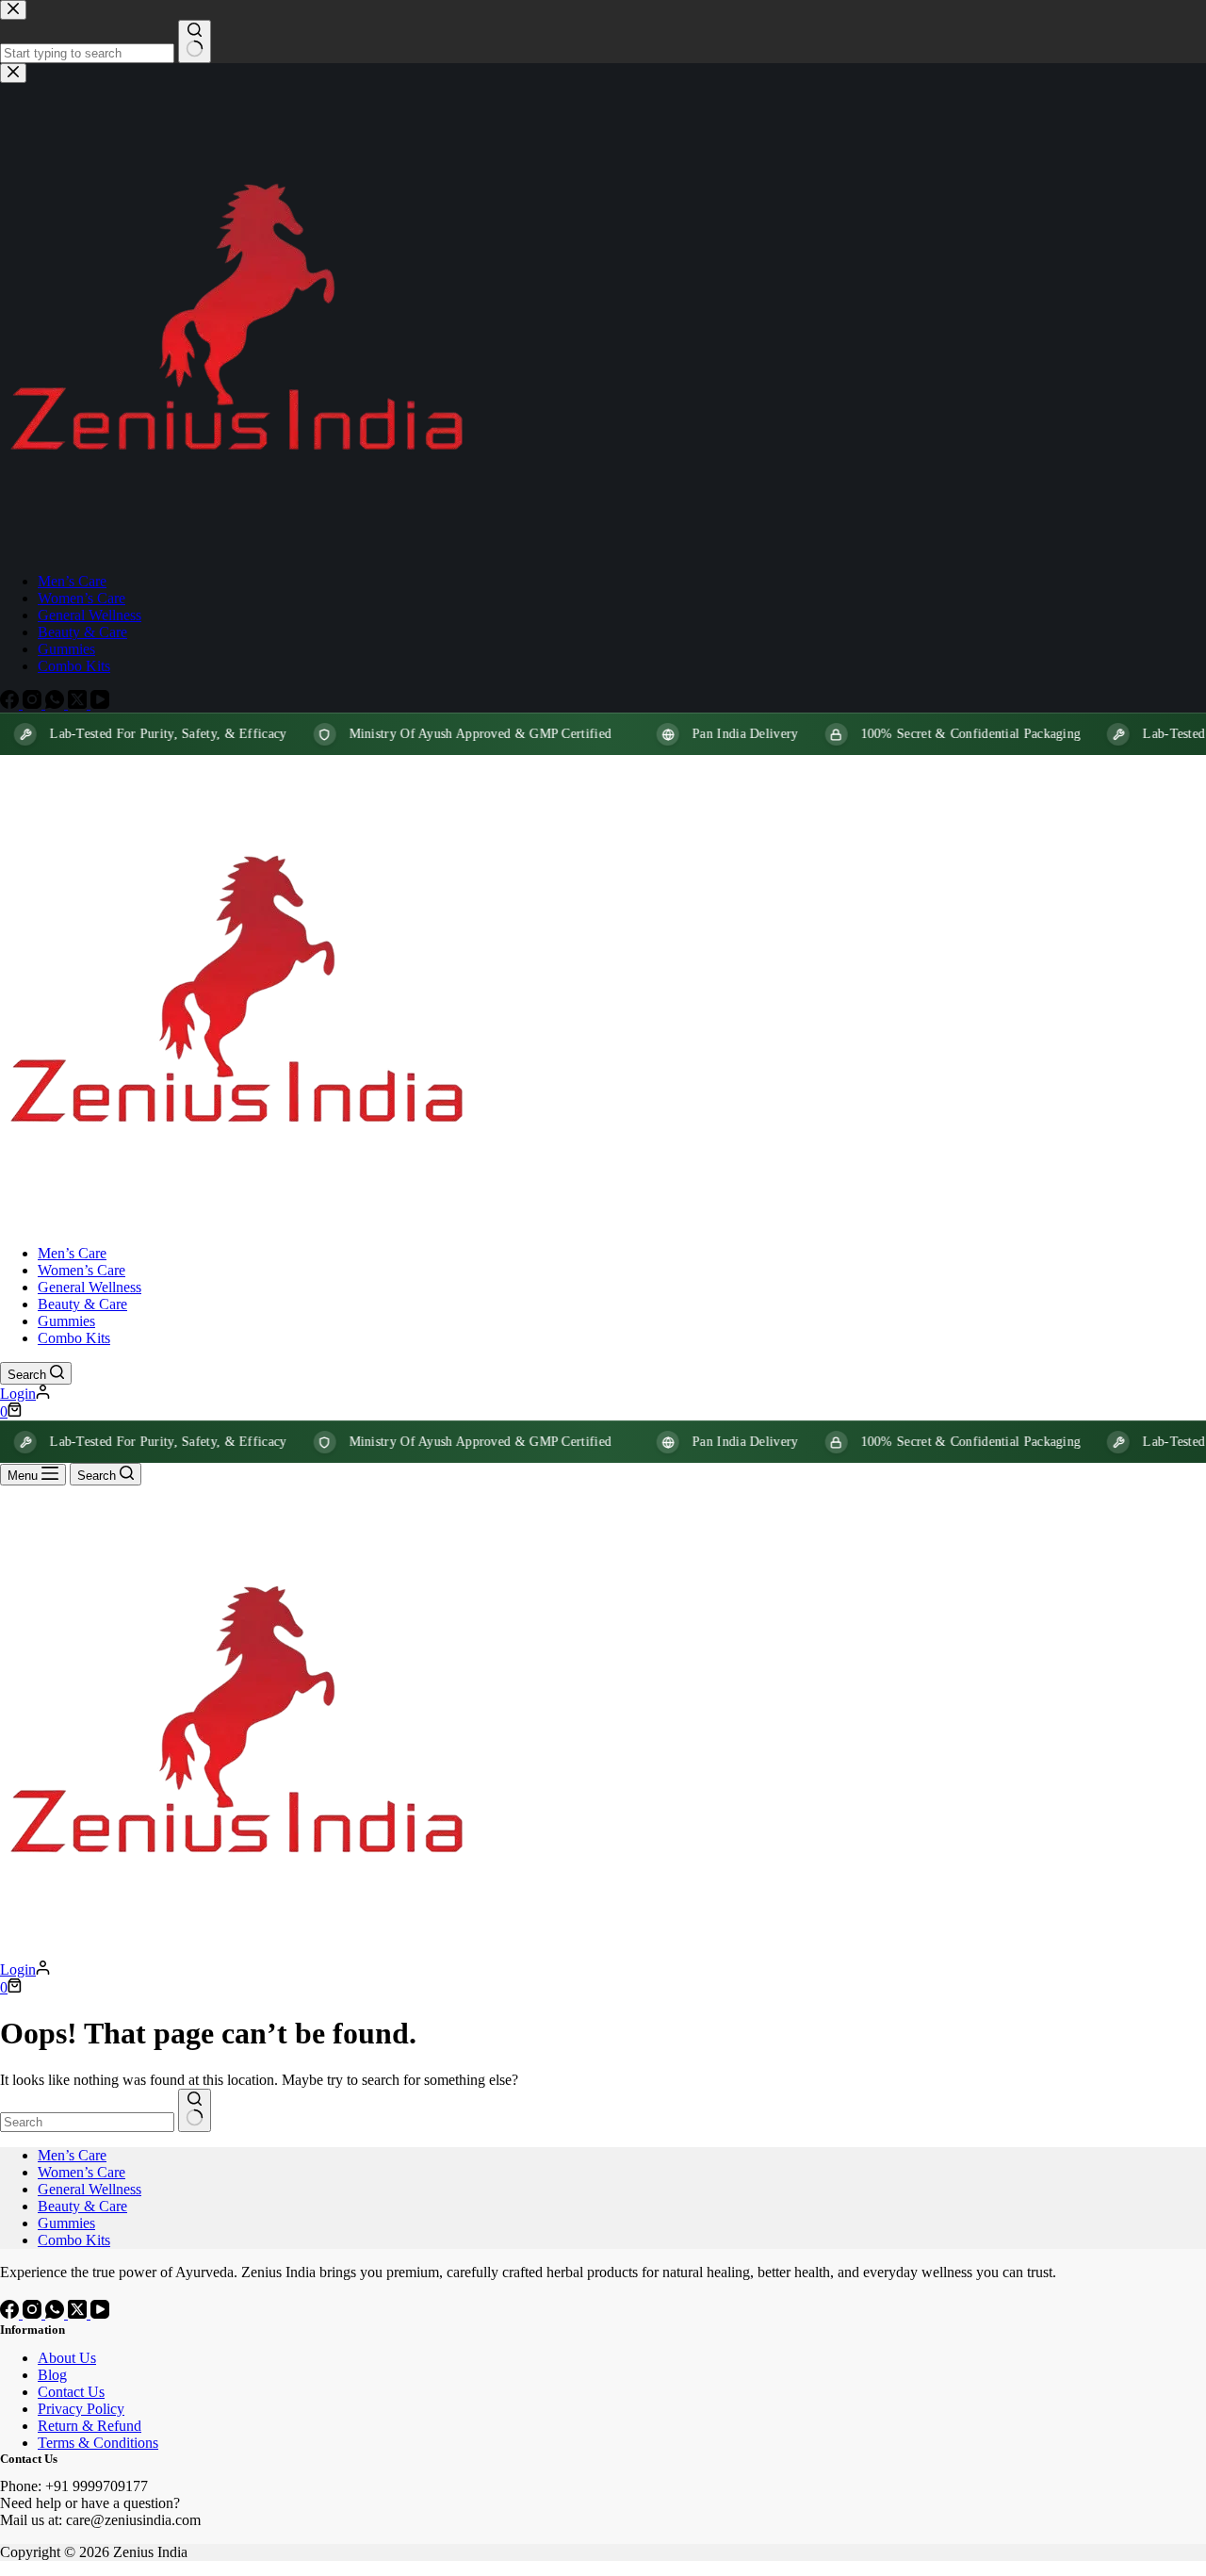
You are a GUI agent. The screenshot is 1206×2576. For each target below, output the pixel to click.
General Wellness (90, 1287)
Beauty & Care (82, 1304)
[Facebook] (11, 2313)
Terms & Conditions (98, 2443)
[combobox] (87, 2122)
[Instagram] (34, 2313)
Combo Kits (74, 1338)
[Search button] (195, 2110)
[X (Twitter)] (79, 2313)
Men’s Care (72, 1253)
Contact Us (71, 2392)
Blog (52, 2375)
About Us (67, 2358)
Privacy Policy (81, 2409)
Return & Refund (90, 2426)
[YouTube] (100, 2313)
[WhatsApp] (57, 2313)
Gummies (66, 1321)
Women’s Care (81, 1270)
